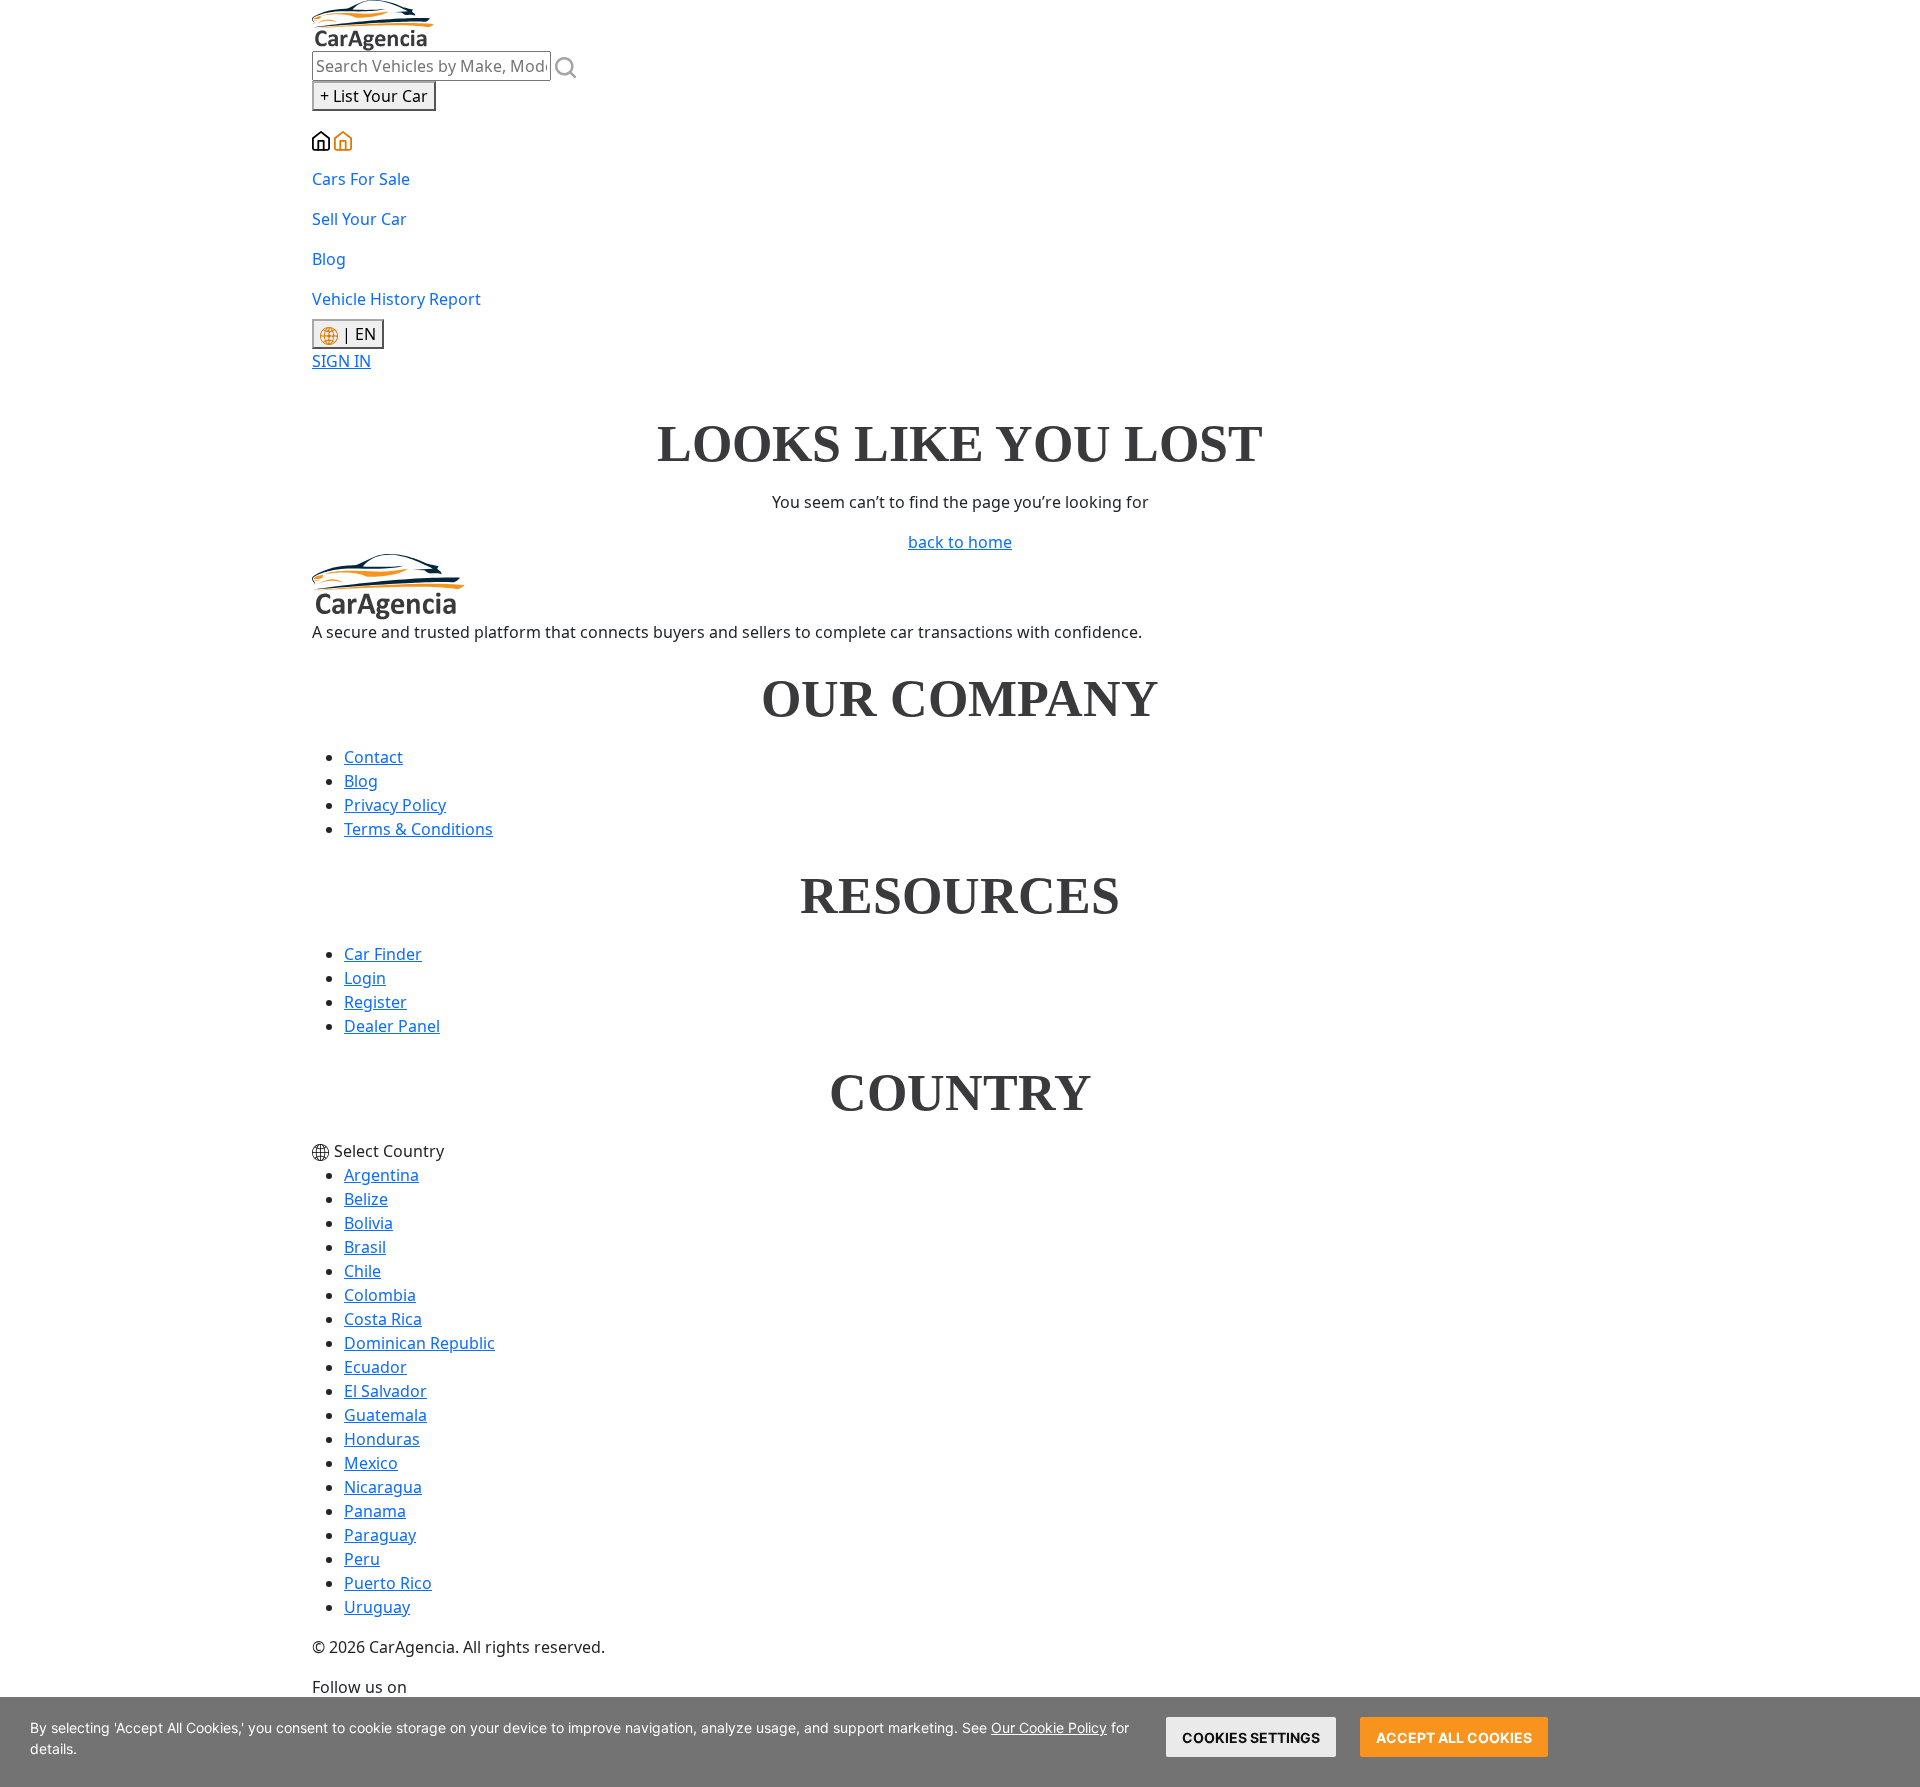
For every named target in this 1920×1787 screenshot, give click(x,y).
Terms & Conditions (418, 829)
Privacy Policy (395, 805)
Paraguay (380, 1535)
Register (375, 1002)
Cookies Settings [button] (1251, 1737)
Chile (362, 1271)
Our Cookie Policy (1049, 1727)
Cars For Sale (361, 179)
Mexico (371, 1463)
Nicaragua (383, 1487)
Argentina (381, 1175)
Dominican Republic (419, 1343)
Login (365, 978)
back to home (960, 542)
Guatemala (385, 1415)
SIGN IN (341, 361)
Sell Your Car (359, 219)
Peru (362, 1559)
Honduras (382, 1439)
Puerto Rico (388, 1583)
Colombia (380, 1295)
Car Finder (383, 954)
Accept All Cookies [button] (1454, 1737)
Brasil (365, 1247)
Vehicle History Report (396, 299)
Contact (373, 757)
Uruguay (377, 1607)
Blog (329, 259)
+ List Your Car (374, 96)
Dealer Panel (392, 1026)
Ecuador (375, 1367)
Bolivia (368, 1223)
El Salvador (385, 1391)
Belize (366, 1199)
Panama (375, 1511)
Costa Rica (383, 1319)
